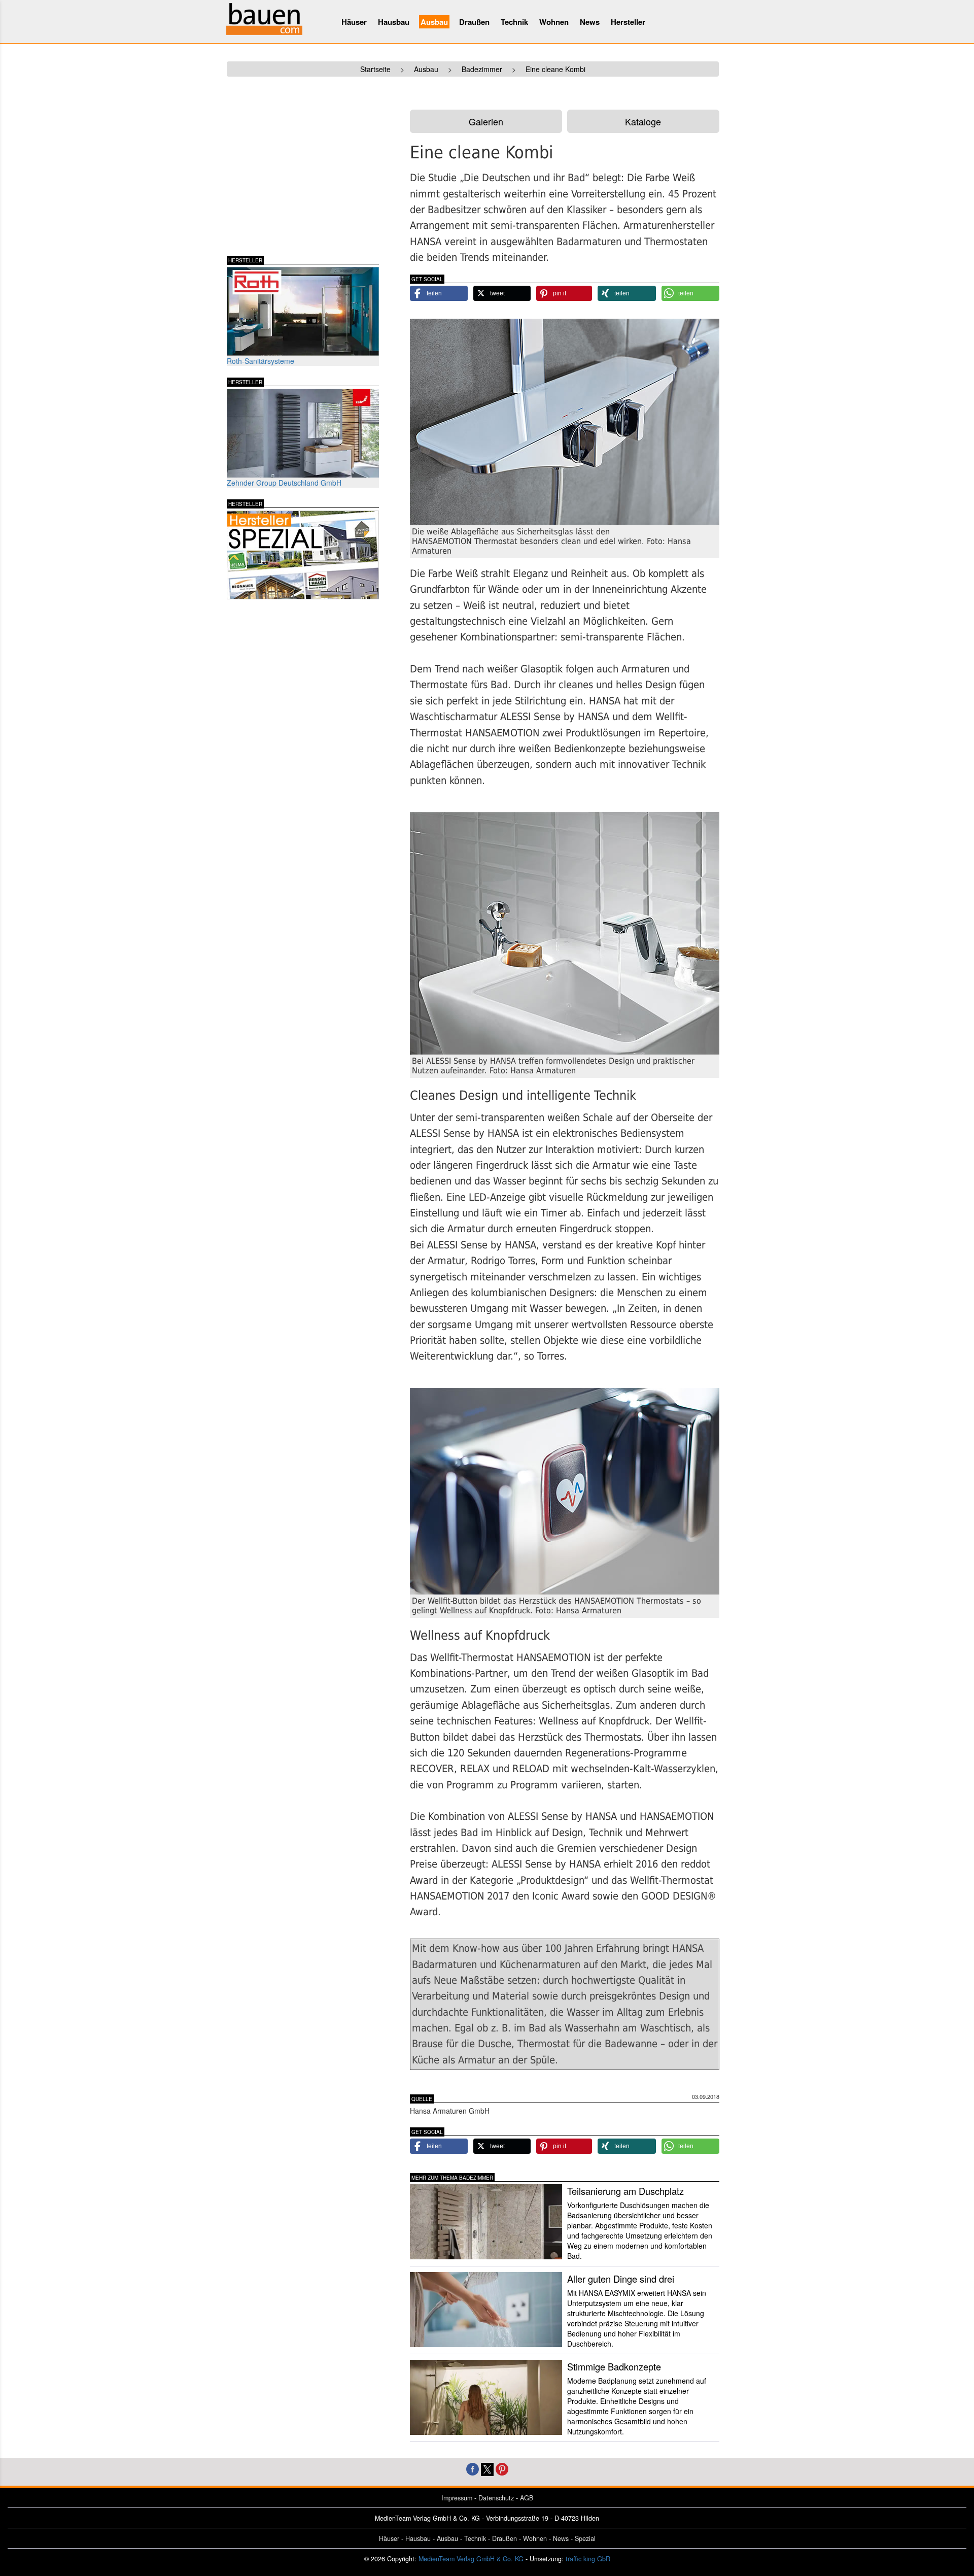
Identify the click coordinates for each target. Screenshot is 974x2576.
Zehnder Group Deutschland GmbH (284, 483)
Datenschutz (496, 2498)
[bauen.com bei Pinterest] (502, 2468)
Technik (514, 22)
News (590, 22)
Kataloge (643, 121)
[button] (439, 293)
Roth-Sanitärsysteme (260, 361)
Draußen (474, 22)
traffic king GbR (588, 2559)
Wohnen (554, 22)
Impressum (457, 2498)
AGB (527, 2498)
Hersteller (628, 22)
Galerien (486, 121)
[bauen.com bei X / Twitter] (487, 2468)
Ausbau (434, 22)
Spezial (585, 2538)
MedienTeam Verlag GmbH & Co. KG (471, 2559)
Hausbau (394, 22)
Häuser (354, 22)
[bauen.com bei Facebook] (473, 2468)
